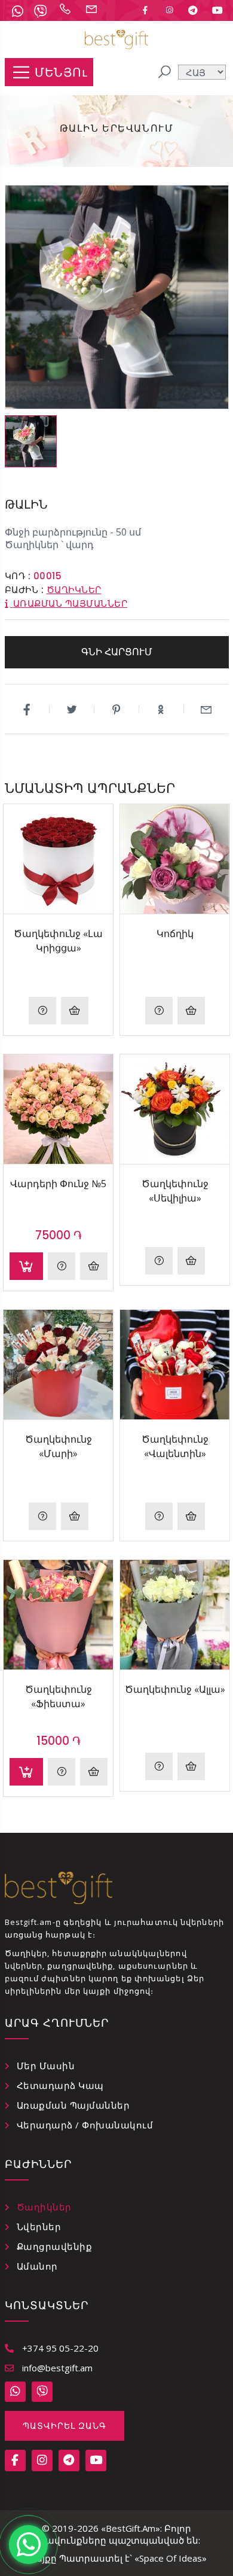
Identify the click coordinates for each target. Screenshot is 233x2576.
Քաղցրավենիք (55, 2246)
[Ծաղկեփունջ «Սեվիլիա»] (175, 1109)
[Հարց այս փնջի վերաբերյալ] (62, 1266)
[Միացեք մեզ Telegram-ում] (193, 10)
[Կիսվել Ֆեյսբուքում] (27, 709)
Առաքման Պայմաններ (73, 2105)
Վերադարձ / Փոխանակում (85, 2125)
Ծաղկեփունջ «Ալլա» (175, 1689)
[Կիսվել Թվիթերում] (72, 709)
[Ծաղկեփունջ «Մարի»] (58, 1365)
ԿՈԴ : (18, 576)
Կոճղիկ (175, 933)
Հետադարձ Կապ (60, 2085)
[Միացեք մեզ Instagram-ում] (169, 10)
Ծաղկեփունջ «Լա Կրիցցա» (58, 941)
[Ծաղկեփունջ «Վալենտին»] (175, 1365)
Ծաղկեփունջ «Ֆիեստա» (59, 1696)
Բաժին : (24, 590)
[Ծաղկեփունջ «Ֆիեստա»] (58, 1615)
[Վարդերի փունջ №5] (58, 1109)
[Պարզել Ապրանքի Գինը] (42, 1011)
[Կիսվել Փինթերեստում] (117, 709)
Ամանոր (37, 2266)
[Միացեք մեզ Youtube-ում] (217, 10)
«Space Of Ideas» (171, 2558)
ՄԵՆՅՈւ (61, 72)
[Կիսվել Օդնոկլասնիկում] (162, 709)
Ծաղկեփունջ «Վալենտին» (175, 1446)
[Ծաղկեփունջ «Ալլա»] (175, 1615)
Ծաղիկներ (74, 590)
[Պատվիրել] (26, 1266)
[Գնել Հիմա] (75, 1011)
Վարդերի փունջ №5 (58, 1184)
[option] (31, 441)
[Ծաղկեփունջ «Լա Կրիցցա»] (58, 859)
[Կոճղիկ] (175, 859)
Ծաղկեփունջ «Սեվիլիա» (175, 1191)
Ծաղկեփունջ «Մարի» (59, 1446)
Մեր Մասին (46, 2066)
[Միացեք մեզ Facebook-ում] (145, 10)
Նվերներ (39, 2227)
